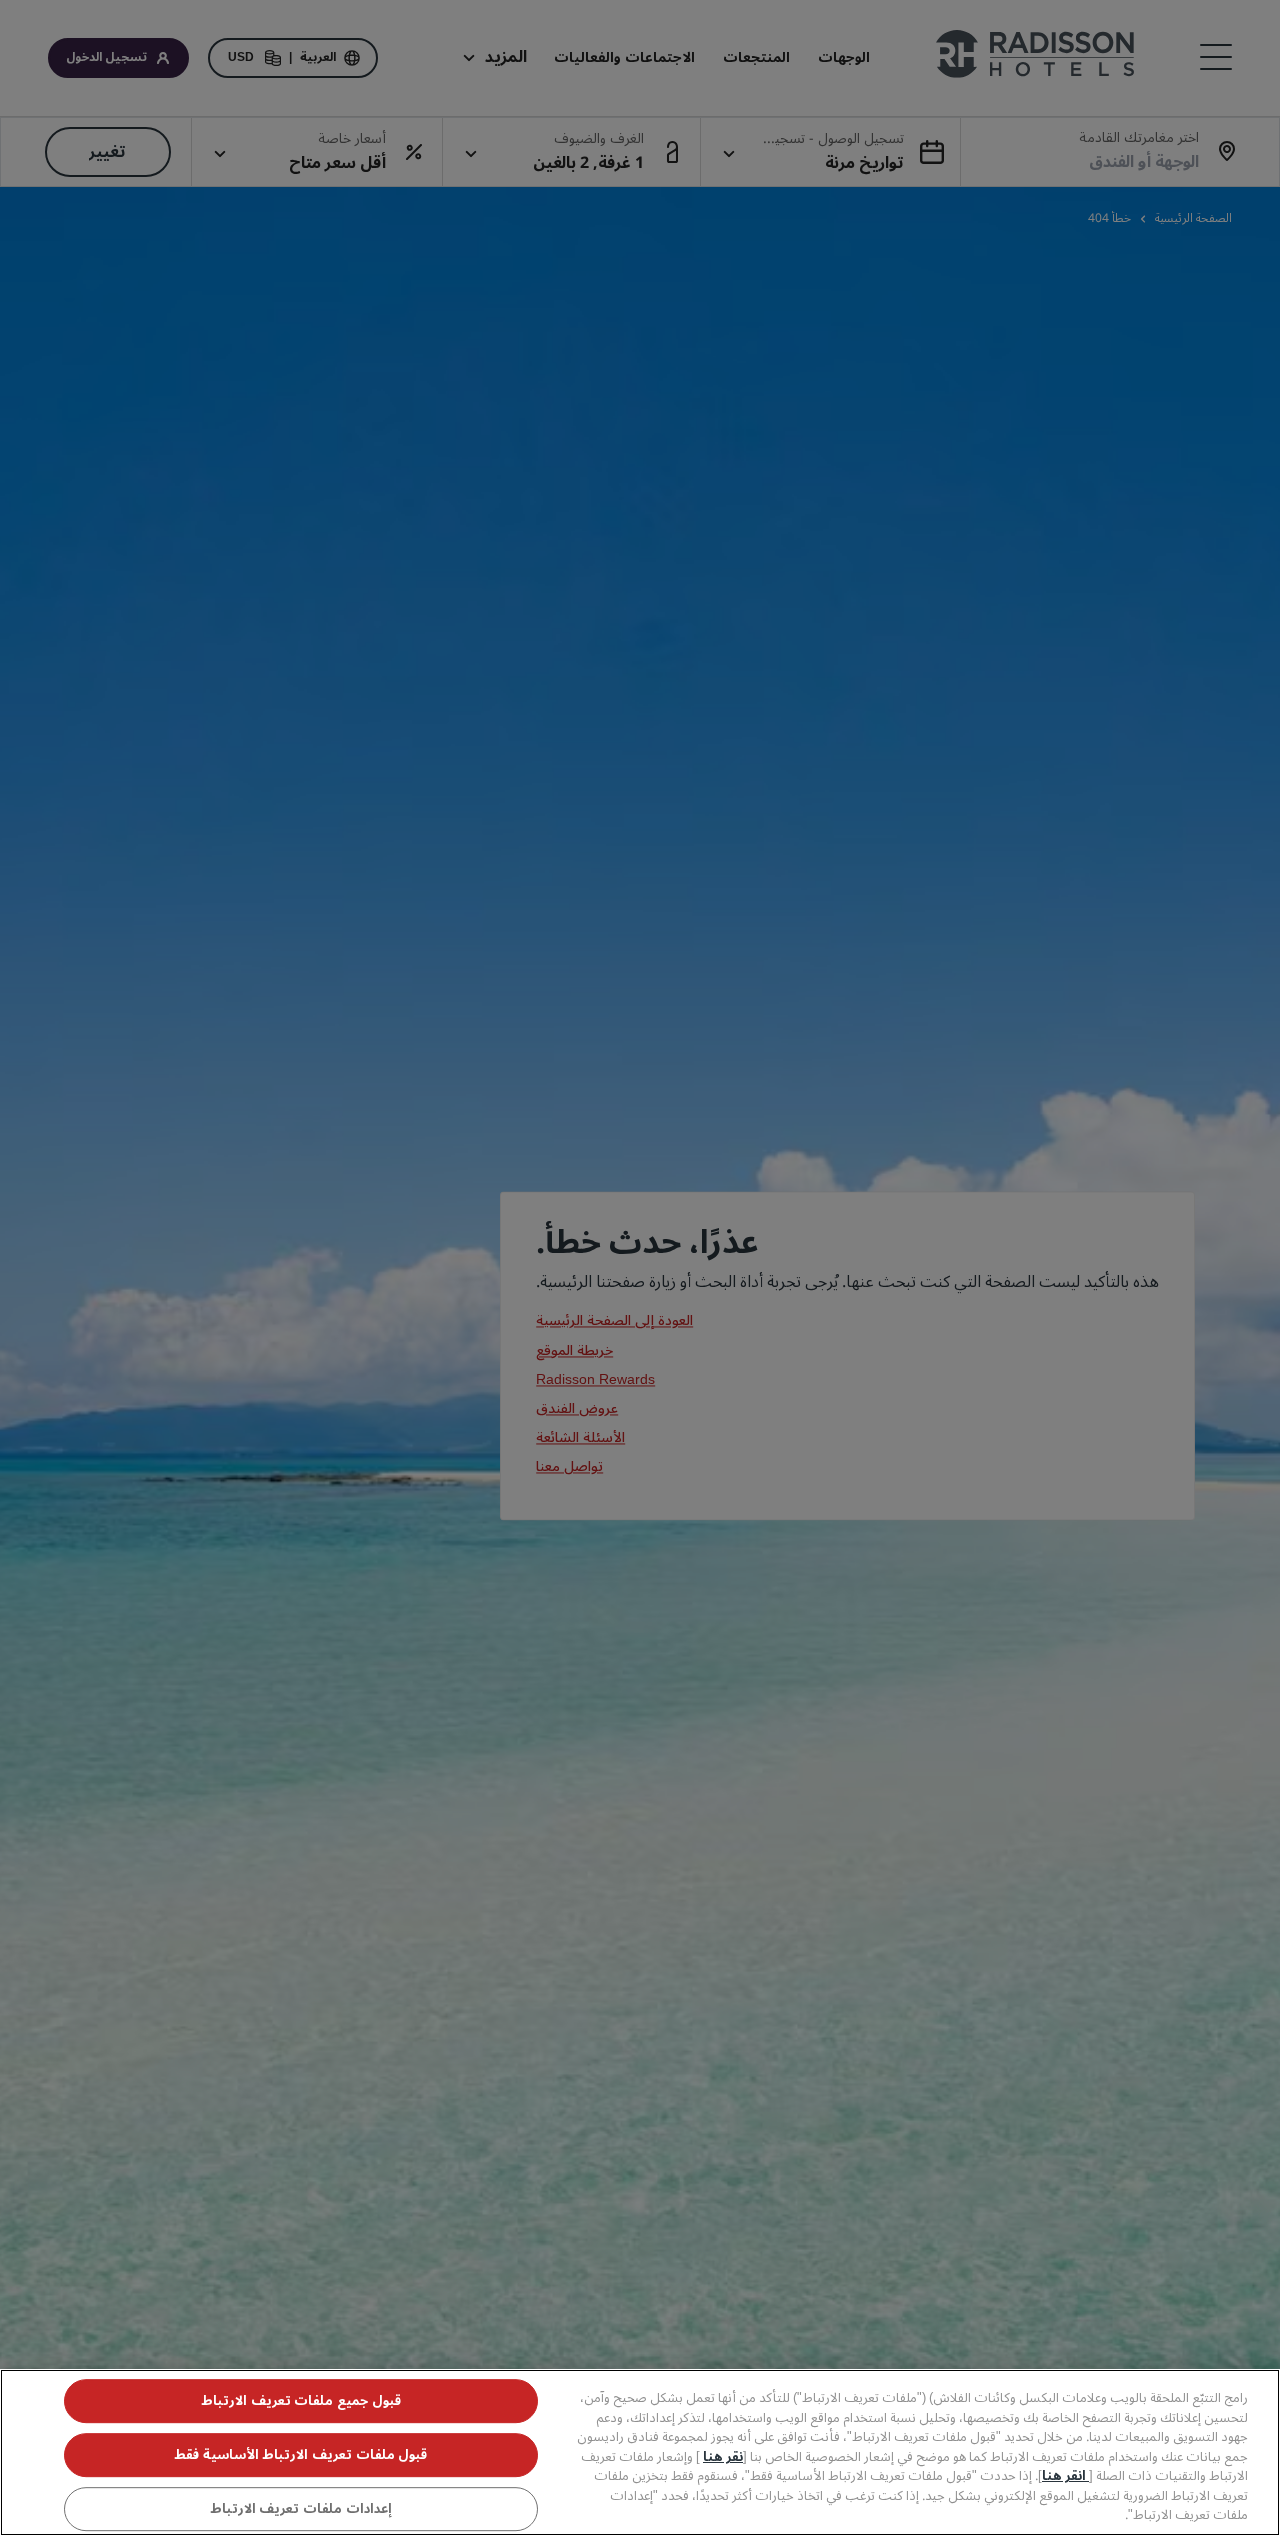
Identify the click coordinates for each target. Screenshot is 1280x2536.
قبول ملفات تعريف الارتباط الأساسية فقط (300, 2455)
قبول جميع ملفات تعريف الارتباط (301, 2401)
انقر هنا (1065, 2476)
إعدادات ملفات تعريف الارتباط (301, 2509)
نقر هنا (723, 2457)
